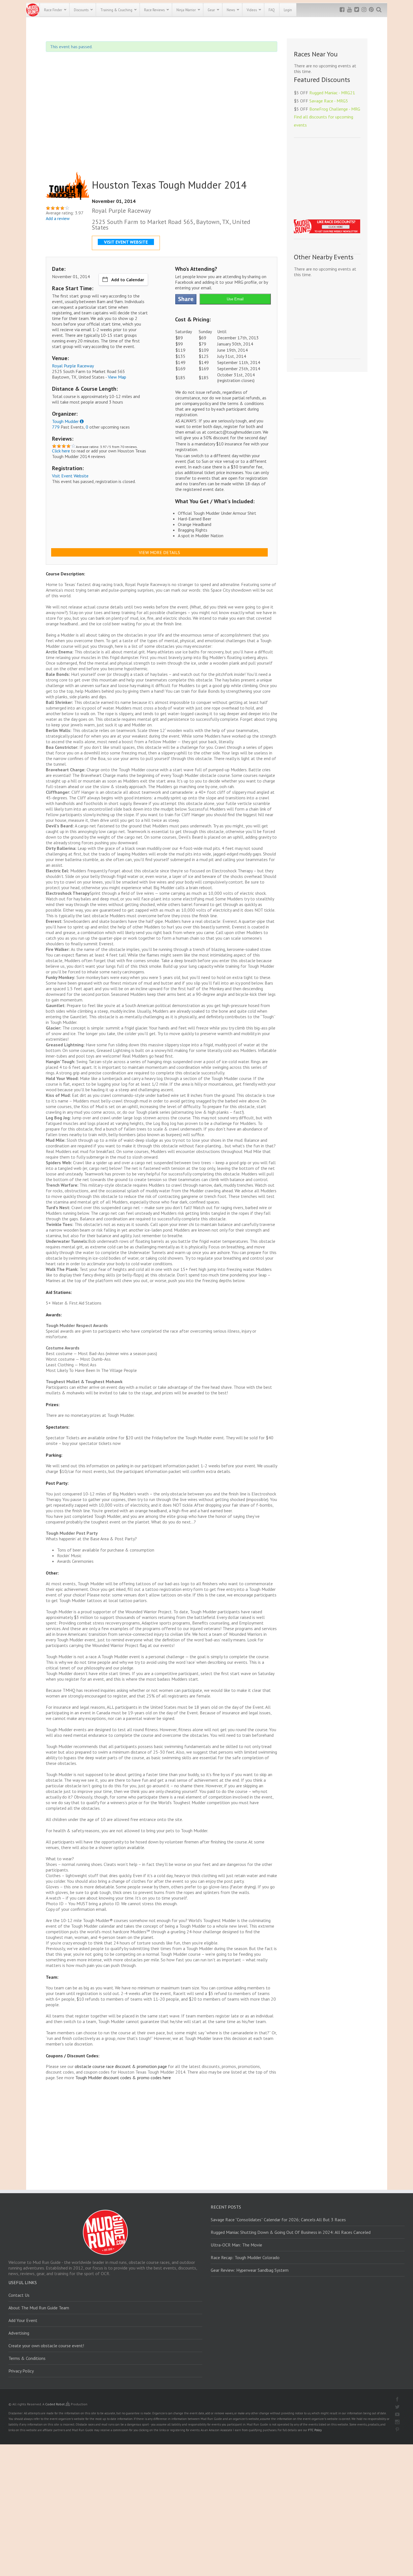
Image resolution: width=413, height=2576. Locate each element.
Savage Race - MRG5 (329, 101)
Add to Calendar (128, 280)
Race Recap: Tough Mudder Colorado (245, 2257)
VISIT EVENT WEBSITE (126, 242)
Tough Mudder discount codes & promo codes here (123, 2078)
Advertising (19, 2333)
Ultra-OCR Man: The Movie (236, 2245)
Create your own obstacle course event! (46, 2346)
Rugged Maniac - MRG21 (332, 93)
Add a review (58, 218)
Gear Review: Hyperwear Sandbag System (250, 2270)
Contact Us (19, 2295)
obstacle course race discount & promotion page (121, 2066)
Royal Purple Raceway (73, 366)
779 (56, 427)
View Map (117, 377)
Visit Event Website (70, 476)
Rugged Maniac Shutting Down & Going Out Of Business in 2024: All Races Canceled (291, 2232)
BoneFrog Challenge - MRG (335, 109)
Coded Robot (55, 2404)
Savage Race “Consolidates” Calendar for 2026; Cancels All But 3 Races (278, 2220)
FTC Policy (315, 2430)
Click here (61, 451)
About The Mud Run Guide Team (39, 2308)
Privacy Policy (21, 2371)
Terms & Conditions (27, 2358)
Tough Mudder (65, 421)
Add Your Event (23, 2320)
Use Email (235, 299)
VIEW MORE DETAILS (159, 552)
